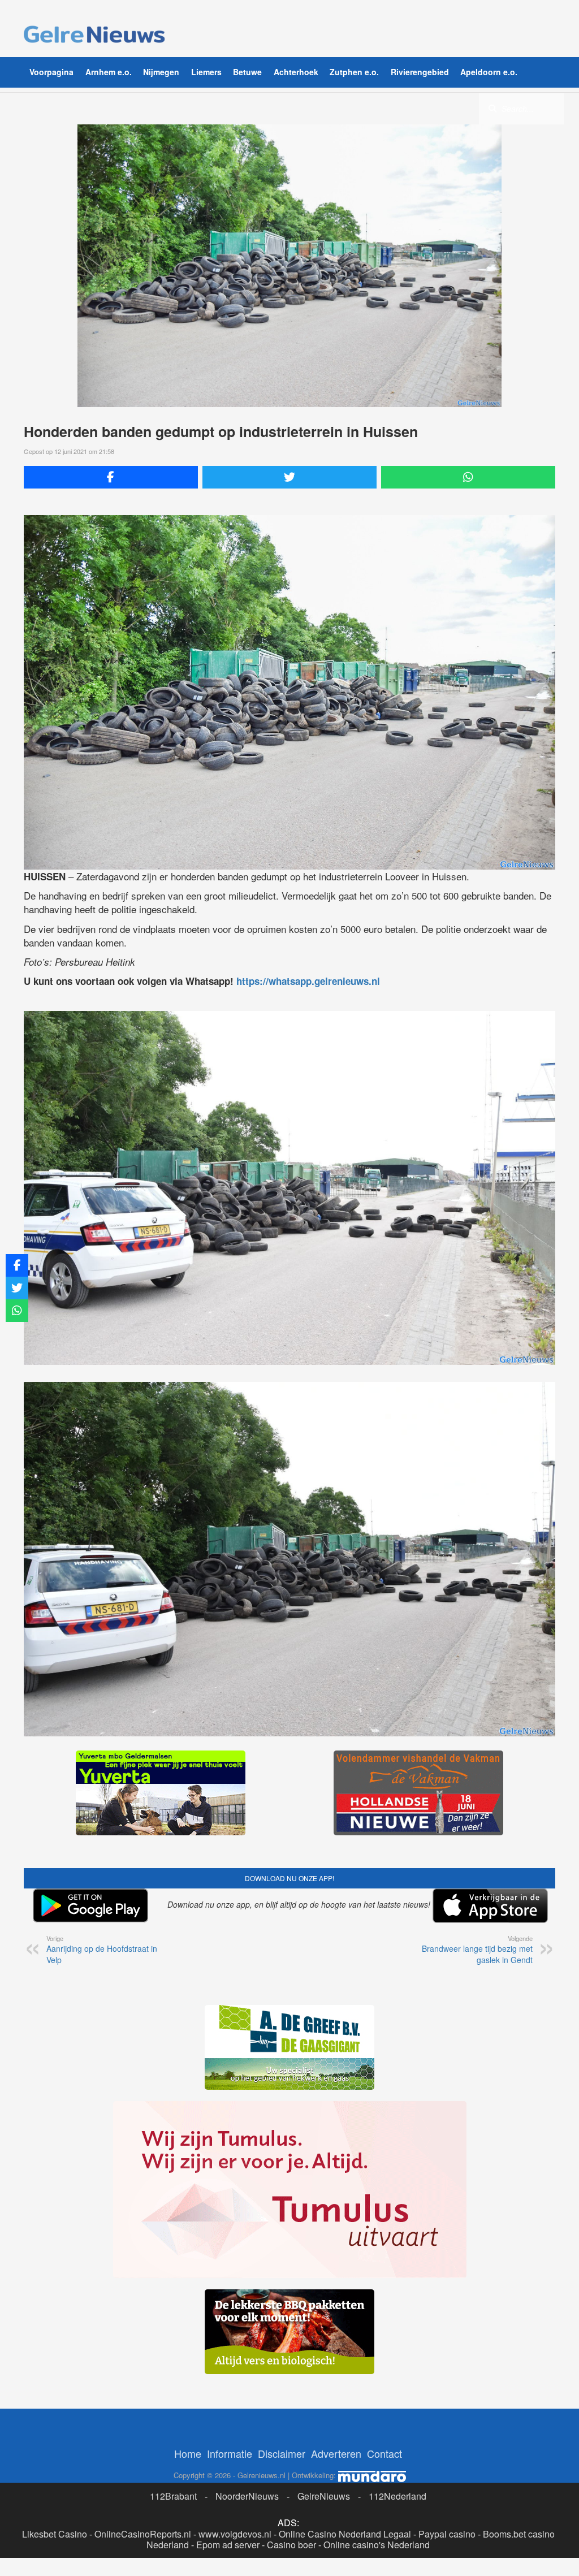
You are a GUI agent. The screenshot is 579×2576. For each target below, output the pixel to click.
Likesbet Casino (55, 2534)
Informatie (230, 2453)
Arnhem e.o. (109, 72)
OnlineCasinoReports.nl (143, 2534)
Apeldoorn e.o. (489, 72)
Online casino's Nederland (377, 2545)
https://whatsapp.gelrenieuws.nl (308, 981)
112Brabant (173, 2496)
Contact (384, 2453)
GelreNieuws (324, 2496)
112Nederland (397, 2496)
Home (188, 2453)
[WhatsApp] (468, 477)
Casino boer (291, 2545)
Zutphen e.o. (354, 72)
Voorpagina (51, 72)
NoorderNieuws (247, 2496)
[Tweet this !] (289, 477)
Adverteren (336, 2453)
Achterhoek (296, 72)
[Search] (492, 108)
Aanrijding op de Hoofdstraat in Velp (102, 1950)
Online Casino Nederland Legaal (345, 2534)
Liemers (206, 72)
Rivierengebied (420, 72)
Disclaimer (282, 2453)
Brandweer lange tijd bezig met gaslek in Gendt (477, 1950)
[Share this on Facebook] (111, 477)
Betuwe (247, 72)
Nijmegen (161, 72)
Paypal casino (447, 2534)
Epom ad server (228, 2545)
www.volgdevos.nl (235, 2534)
